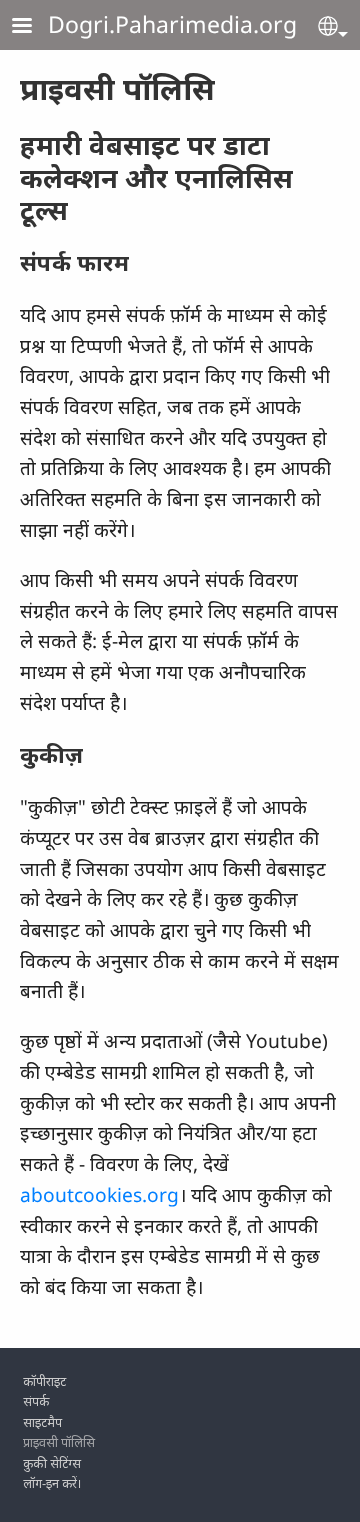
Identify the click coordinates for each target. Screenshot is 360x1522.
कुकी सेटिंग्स (52, 1463)
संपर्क (36, 1401)
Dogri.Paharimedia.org (172, 24)
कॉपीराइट (44, 1381)
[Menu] (34, 27)
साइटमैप (42, 1422)
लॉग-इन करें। (52, 1483)
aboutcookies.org (99, 1194)
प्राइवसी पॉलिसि (59, 1442)
